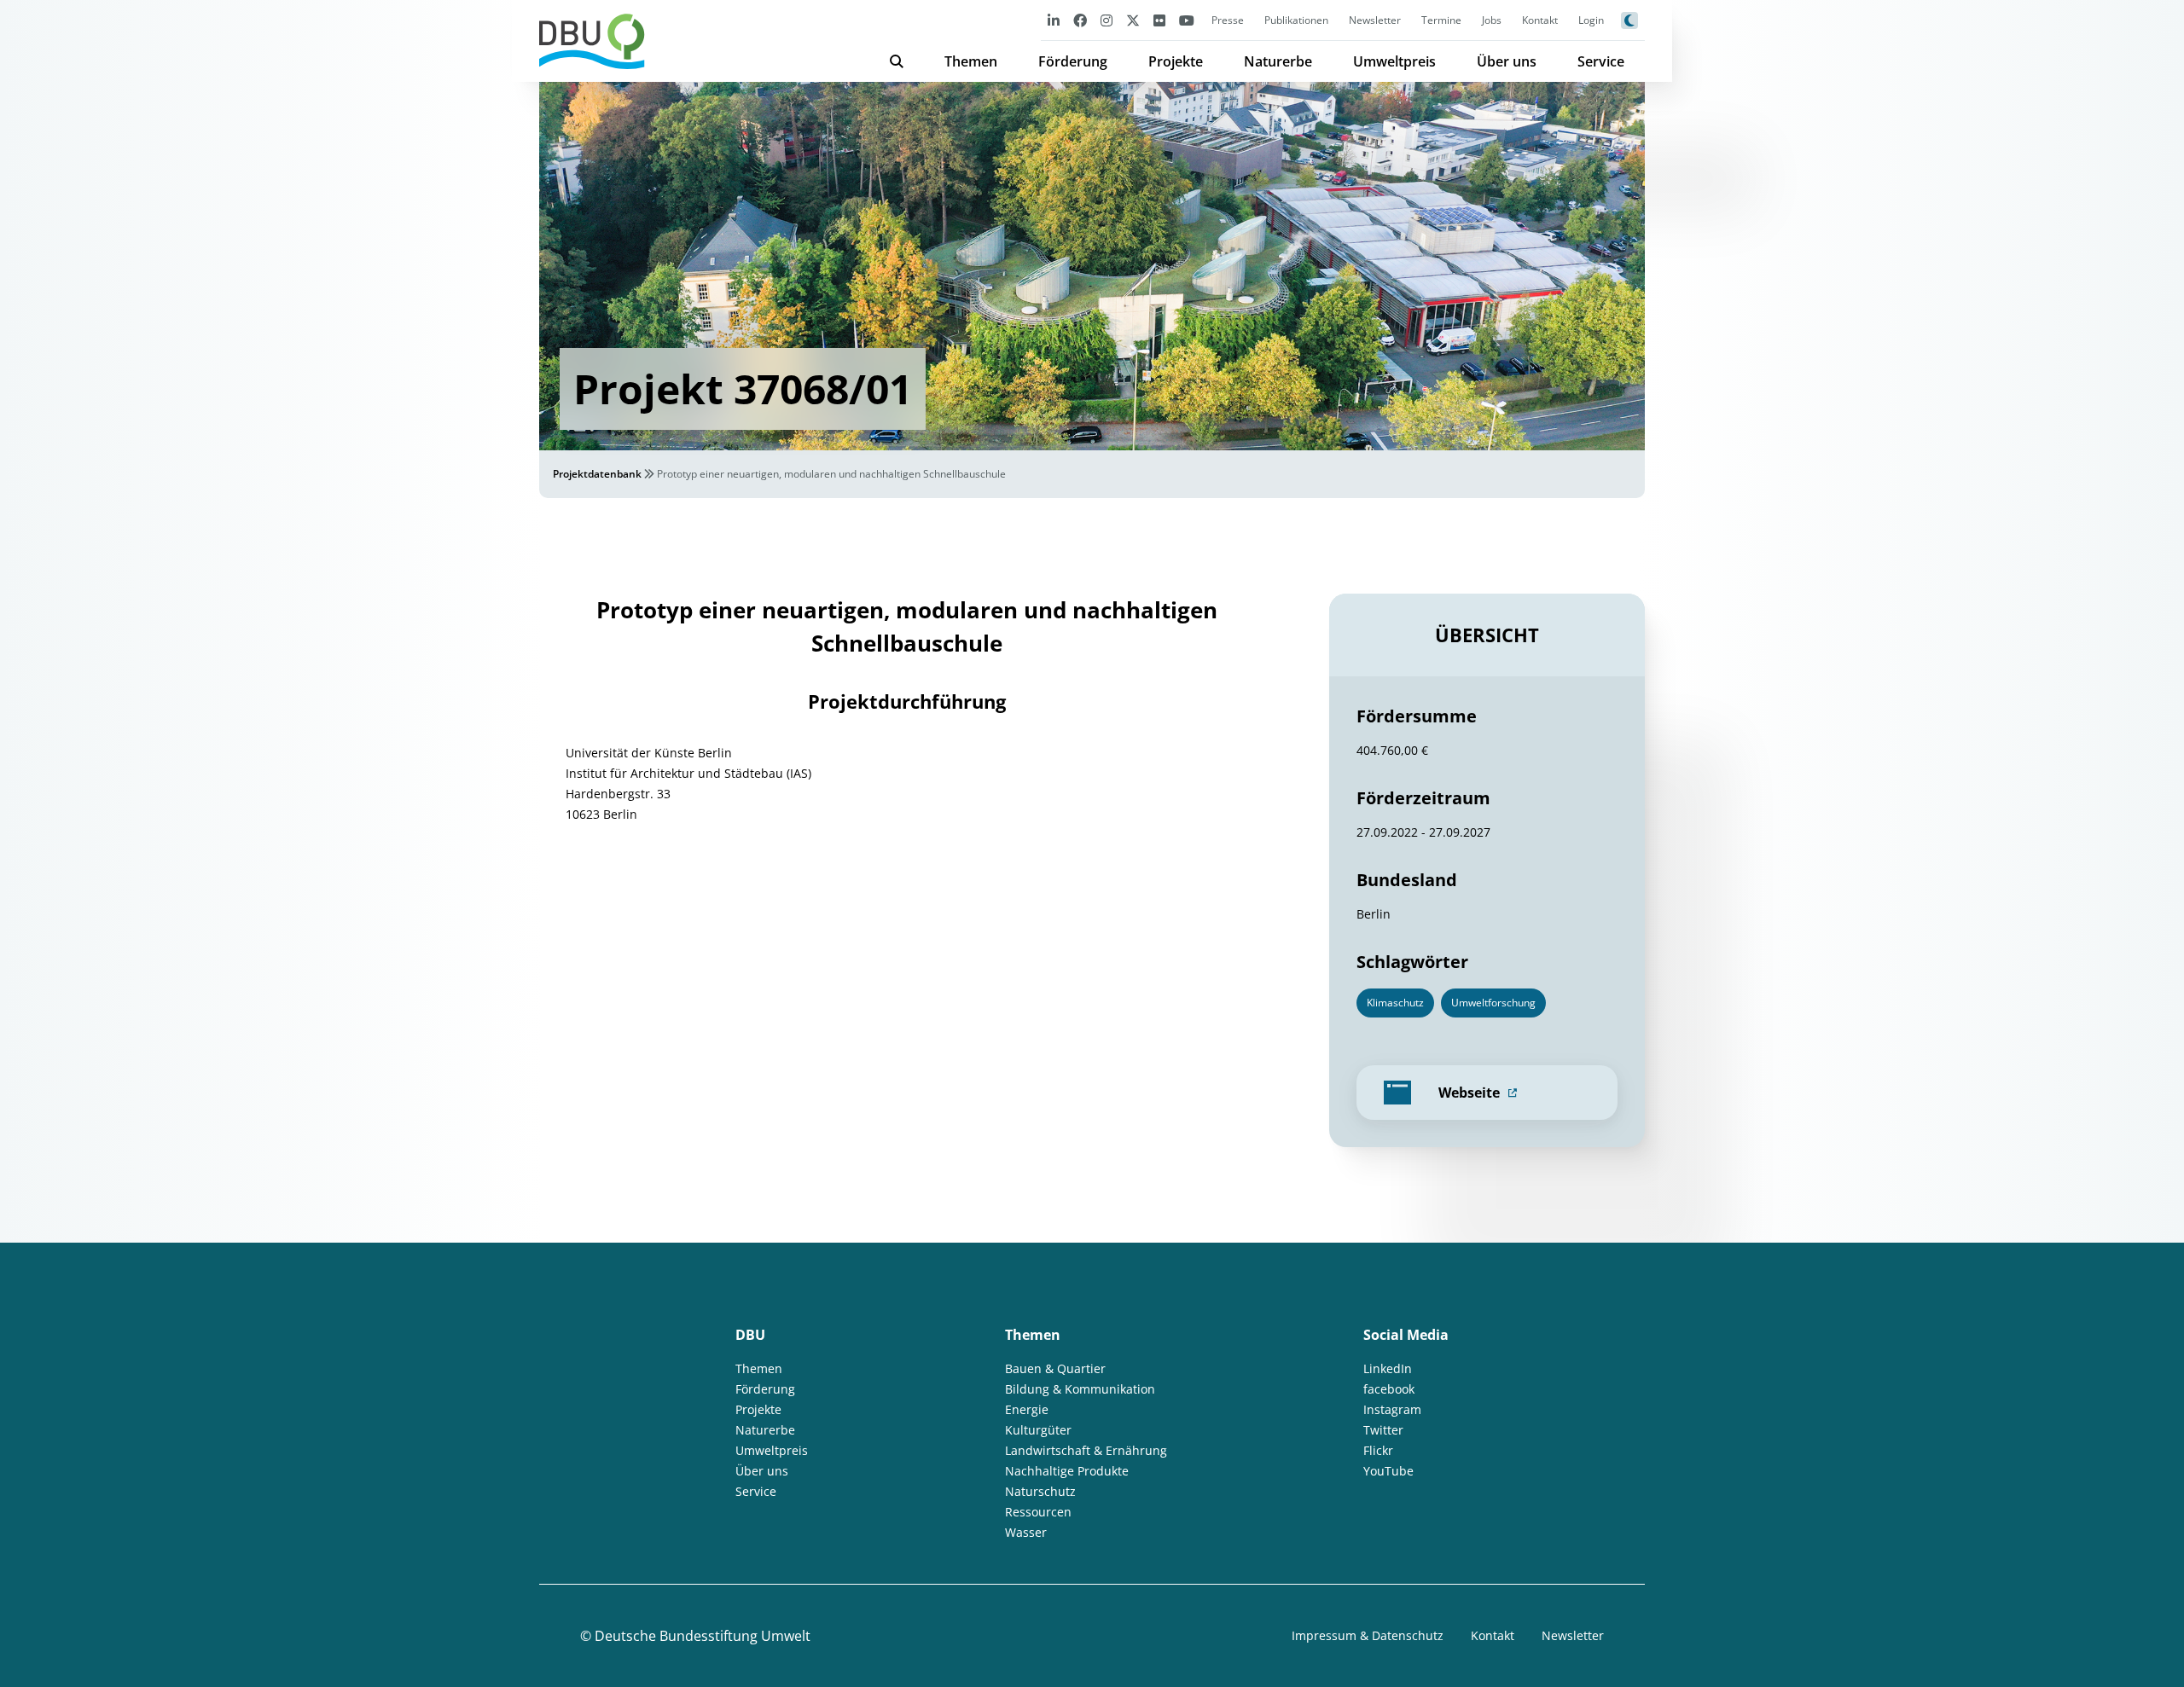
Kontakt (1540, 20)
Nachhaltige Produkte (1067, 1471)
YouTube (1388, 1471)
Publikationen (1296, 20)
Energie (1027, 1409)
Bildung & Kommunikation (1080, 1389)
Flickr (1378, 1450)
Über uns (1507, 61)
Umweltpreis (1394, 61)
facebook (1389, 1389)
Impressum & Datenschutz (1368, 1635)
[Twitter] (1133, 20)
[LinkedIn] (1054, 20)
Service (1601, 61)
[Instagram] (1107, 20)
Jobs (1492, 20)
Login (1591, 20)
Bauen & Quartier (1055, 1368)
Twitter (1383, 1430)
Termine (1441, 20)
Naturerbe (1278, 61)
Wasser (1026, 1532)
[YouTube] (1187, 20)
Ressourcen (1038, 1512)
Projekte (1176, 61)
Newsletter (1375, 20)
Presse (1228, 20)
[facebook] (1080, 20)
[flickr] (1159, 20)
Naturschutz (1040, 1491)
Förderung (1073, 61)
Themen (971, 61)
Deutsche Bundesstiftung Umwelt (703, 1636)
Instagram (1392, 1409)
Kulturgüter (1038, 1430)
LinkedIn (1388, 1368)
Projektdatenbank (597, 474)
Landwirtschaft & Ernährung (1086, 1450)
